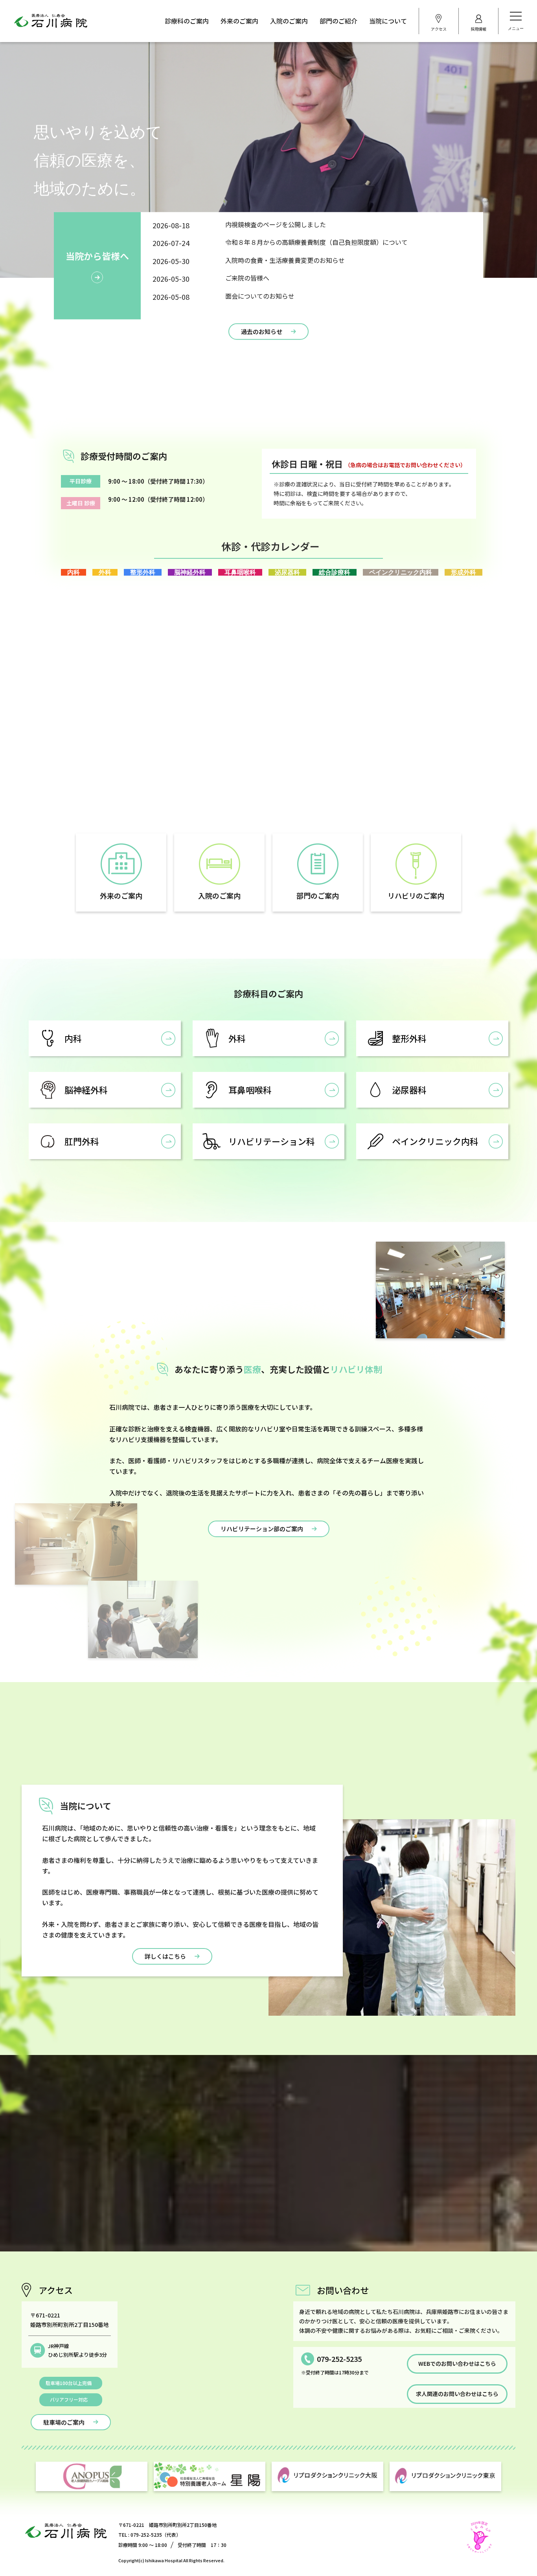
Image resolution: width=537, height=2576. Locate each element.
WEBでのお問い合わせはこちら (457, 2363)
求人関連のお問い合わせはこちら (457, 2394)
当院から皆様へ (97, 256)
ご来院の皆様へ (247, 278)
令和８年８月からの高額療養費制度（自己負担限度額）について (316, 242)
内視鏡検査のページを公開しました (276, 224)
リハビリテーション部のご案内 (262, 1529)
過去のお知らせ (262, 331)
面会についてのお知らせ (260, 296)
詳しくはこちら (165, 1956)
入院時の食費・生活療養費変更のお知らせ (285, 260)
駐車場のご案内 (64, 2422)
